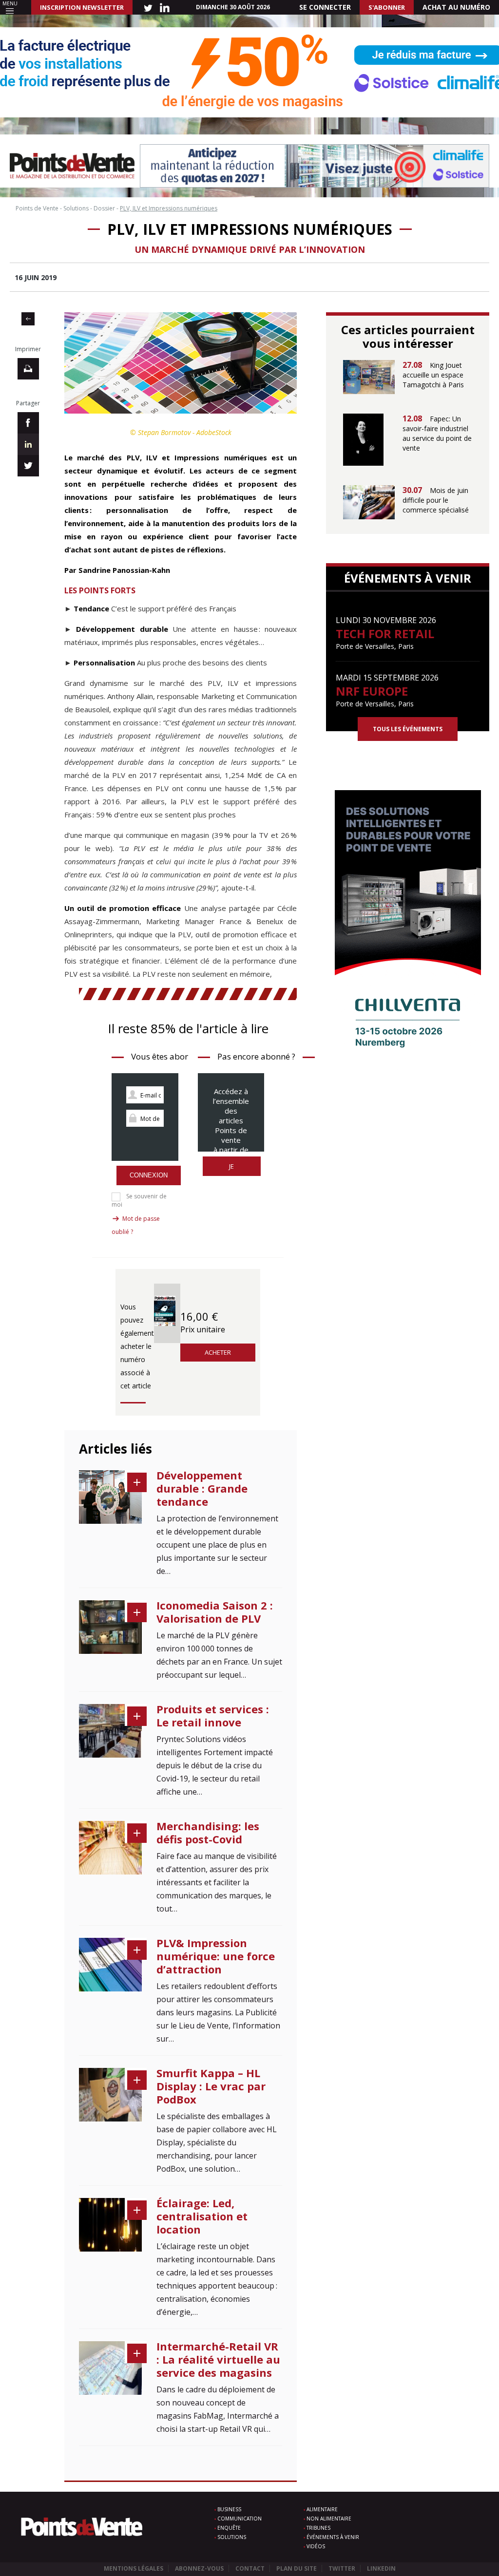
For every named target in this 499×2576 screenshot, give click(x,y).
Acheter (218, 1352)
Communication (240, 2519)
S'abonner (387, 7)
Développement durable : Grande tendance (202, 1488)
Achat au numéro (456, 7)
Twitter (342, 2568)
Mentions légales (134, 2568)
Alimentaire (322, 2509)
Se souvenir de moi (139, 1200)
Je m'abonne (232, 1171)
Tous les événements (408, 729)
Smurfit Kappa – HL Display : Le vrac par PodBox (211, 2086)
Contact (250, 2568)
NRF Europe (372, 691)
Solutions (232, 2537)
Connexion (149, 1175)
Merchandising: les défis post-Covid (208, 1832)
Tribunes (318, 2528)
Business (229, 2509)
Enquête (229, 2528)
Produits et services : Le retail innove (213, 1715)
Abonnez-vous (199, 2568)
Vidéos (316, 2546)
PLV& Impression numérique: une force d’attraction (216, 1956)
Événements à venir (333, 2537)
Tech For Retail (385, 634)
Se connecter (325, 7)
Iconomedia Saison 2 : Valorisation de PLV (215, 1612)
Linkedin (381, 2568)
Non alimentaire (329, 2519)
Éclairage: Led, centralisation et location (202, 2216)
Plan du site (297, 2568)
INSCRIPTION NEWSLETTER (82, 7)
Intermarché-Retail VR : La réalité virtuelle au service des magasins (218, 2359)
